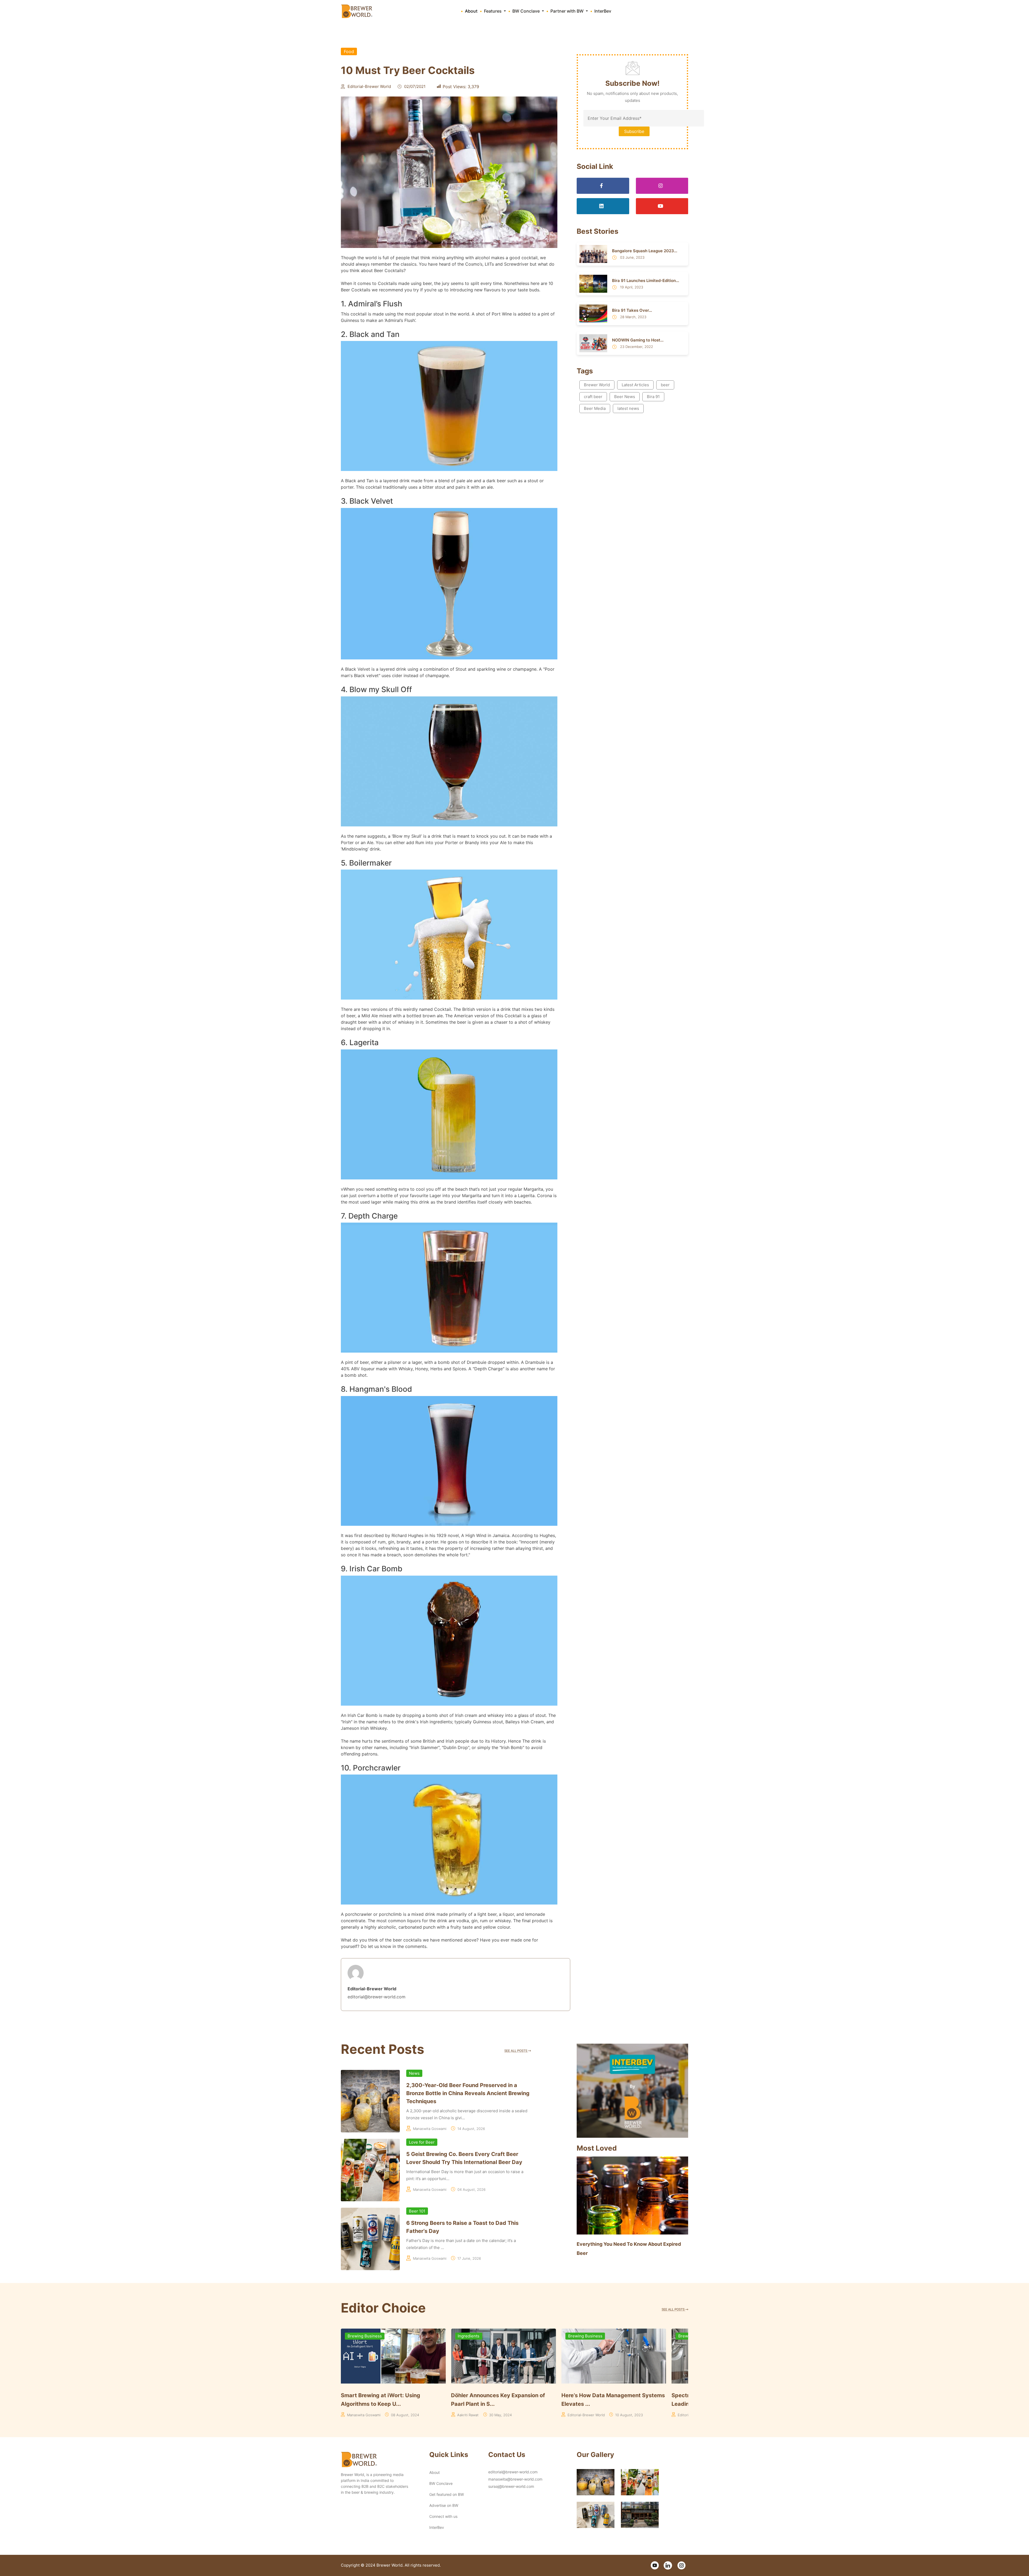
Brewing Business (365, 2336)
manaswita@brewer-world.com (515, 2479)
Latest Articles (635, 385)
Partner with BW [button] (568, 11)
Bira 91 (653, 397)
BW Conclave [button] (527, 11)
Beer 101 (417, 2211)
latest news (628, 408)
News (414, 2073)
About (471, 11)
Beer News (625, 397)
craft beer (593, 397)
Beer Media (595, 408)
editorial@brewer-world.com (513, 2472)
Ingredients (469, 2336)
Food (349, 51)
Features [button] (493, 11)
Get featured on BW (447, 2494)
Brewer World (597, 385)
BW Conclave (441, 2483)
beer (665, 385)
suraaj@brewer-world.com (511, 2486)
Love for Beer (422, 2142)
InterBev (603, 11)
